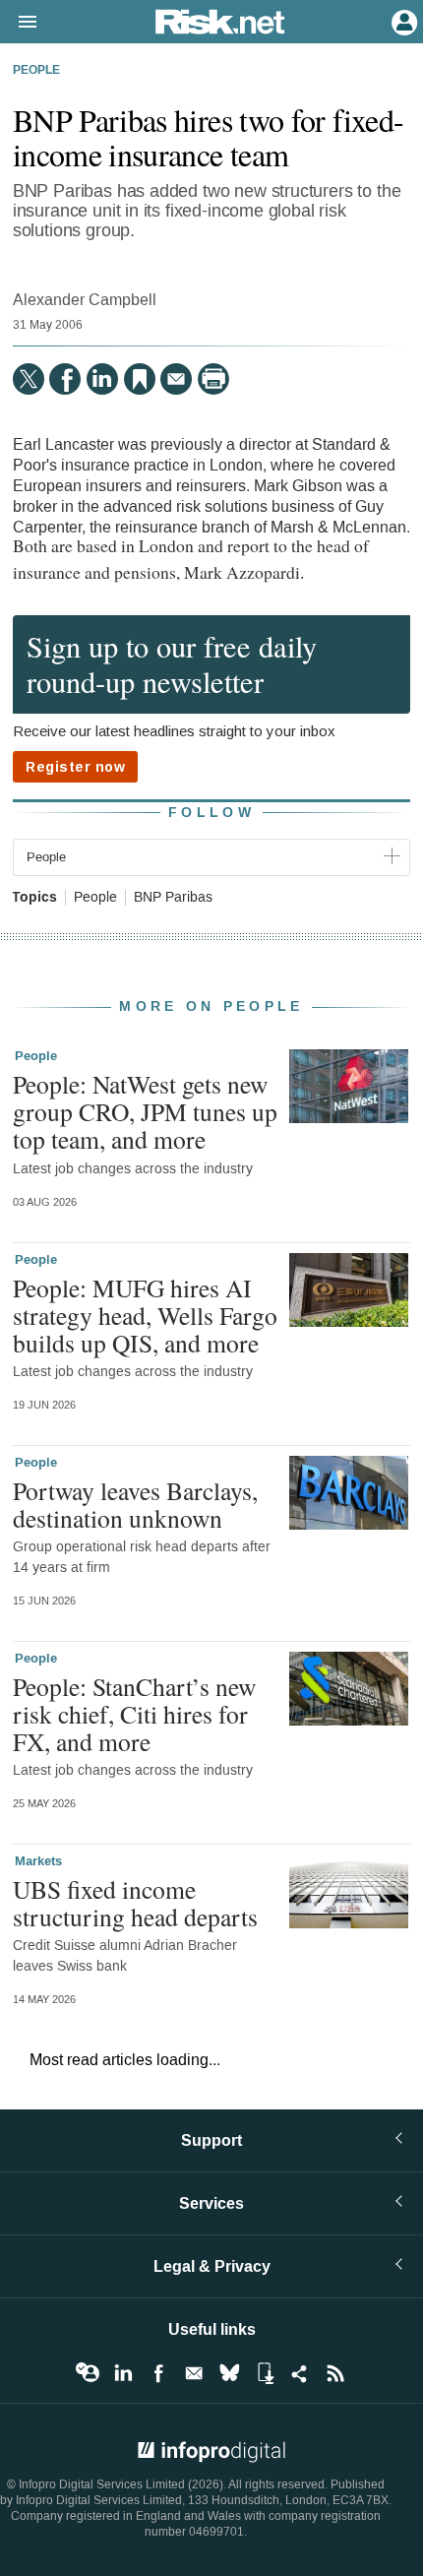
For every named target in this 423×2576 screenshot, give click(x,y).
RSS (335, 2373)
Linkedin (123, 2373)
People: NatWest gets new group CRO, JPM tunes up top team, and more (145, 1111)
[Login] (402, 21)
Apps (265, 2373)
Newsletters (194, 2373)
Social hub (300, 2373)
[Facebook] (65, 379)
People (36, 71)
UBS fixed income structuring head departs (135, 1903)
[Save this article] (140, 379)
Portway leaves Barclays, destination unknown (135, 1504)
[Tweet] (29, 379)
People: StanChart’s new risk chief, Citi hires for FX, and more (134, 1714)
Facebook (158, 2373)
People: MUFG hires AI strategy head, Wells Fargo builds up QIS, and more (145, 1315)
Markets (38, 1861)
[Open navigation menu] (19, 23)
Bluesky (229, 2373)
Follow (211, 813)
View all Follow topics (88, 2373)
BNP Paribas (173, 898)
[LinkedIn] (102, 379)
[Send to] (176, 379)
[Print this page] (213, 379)
